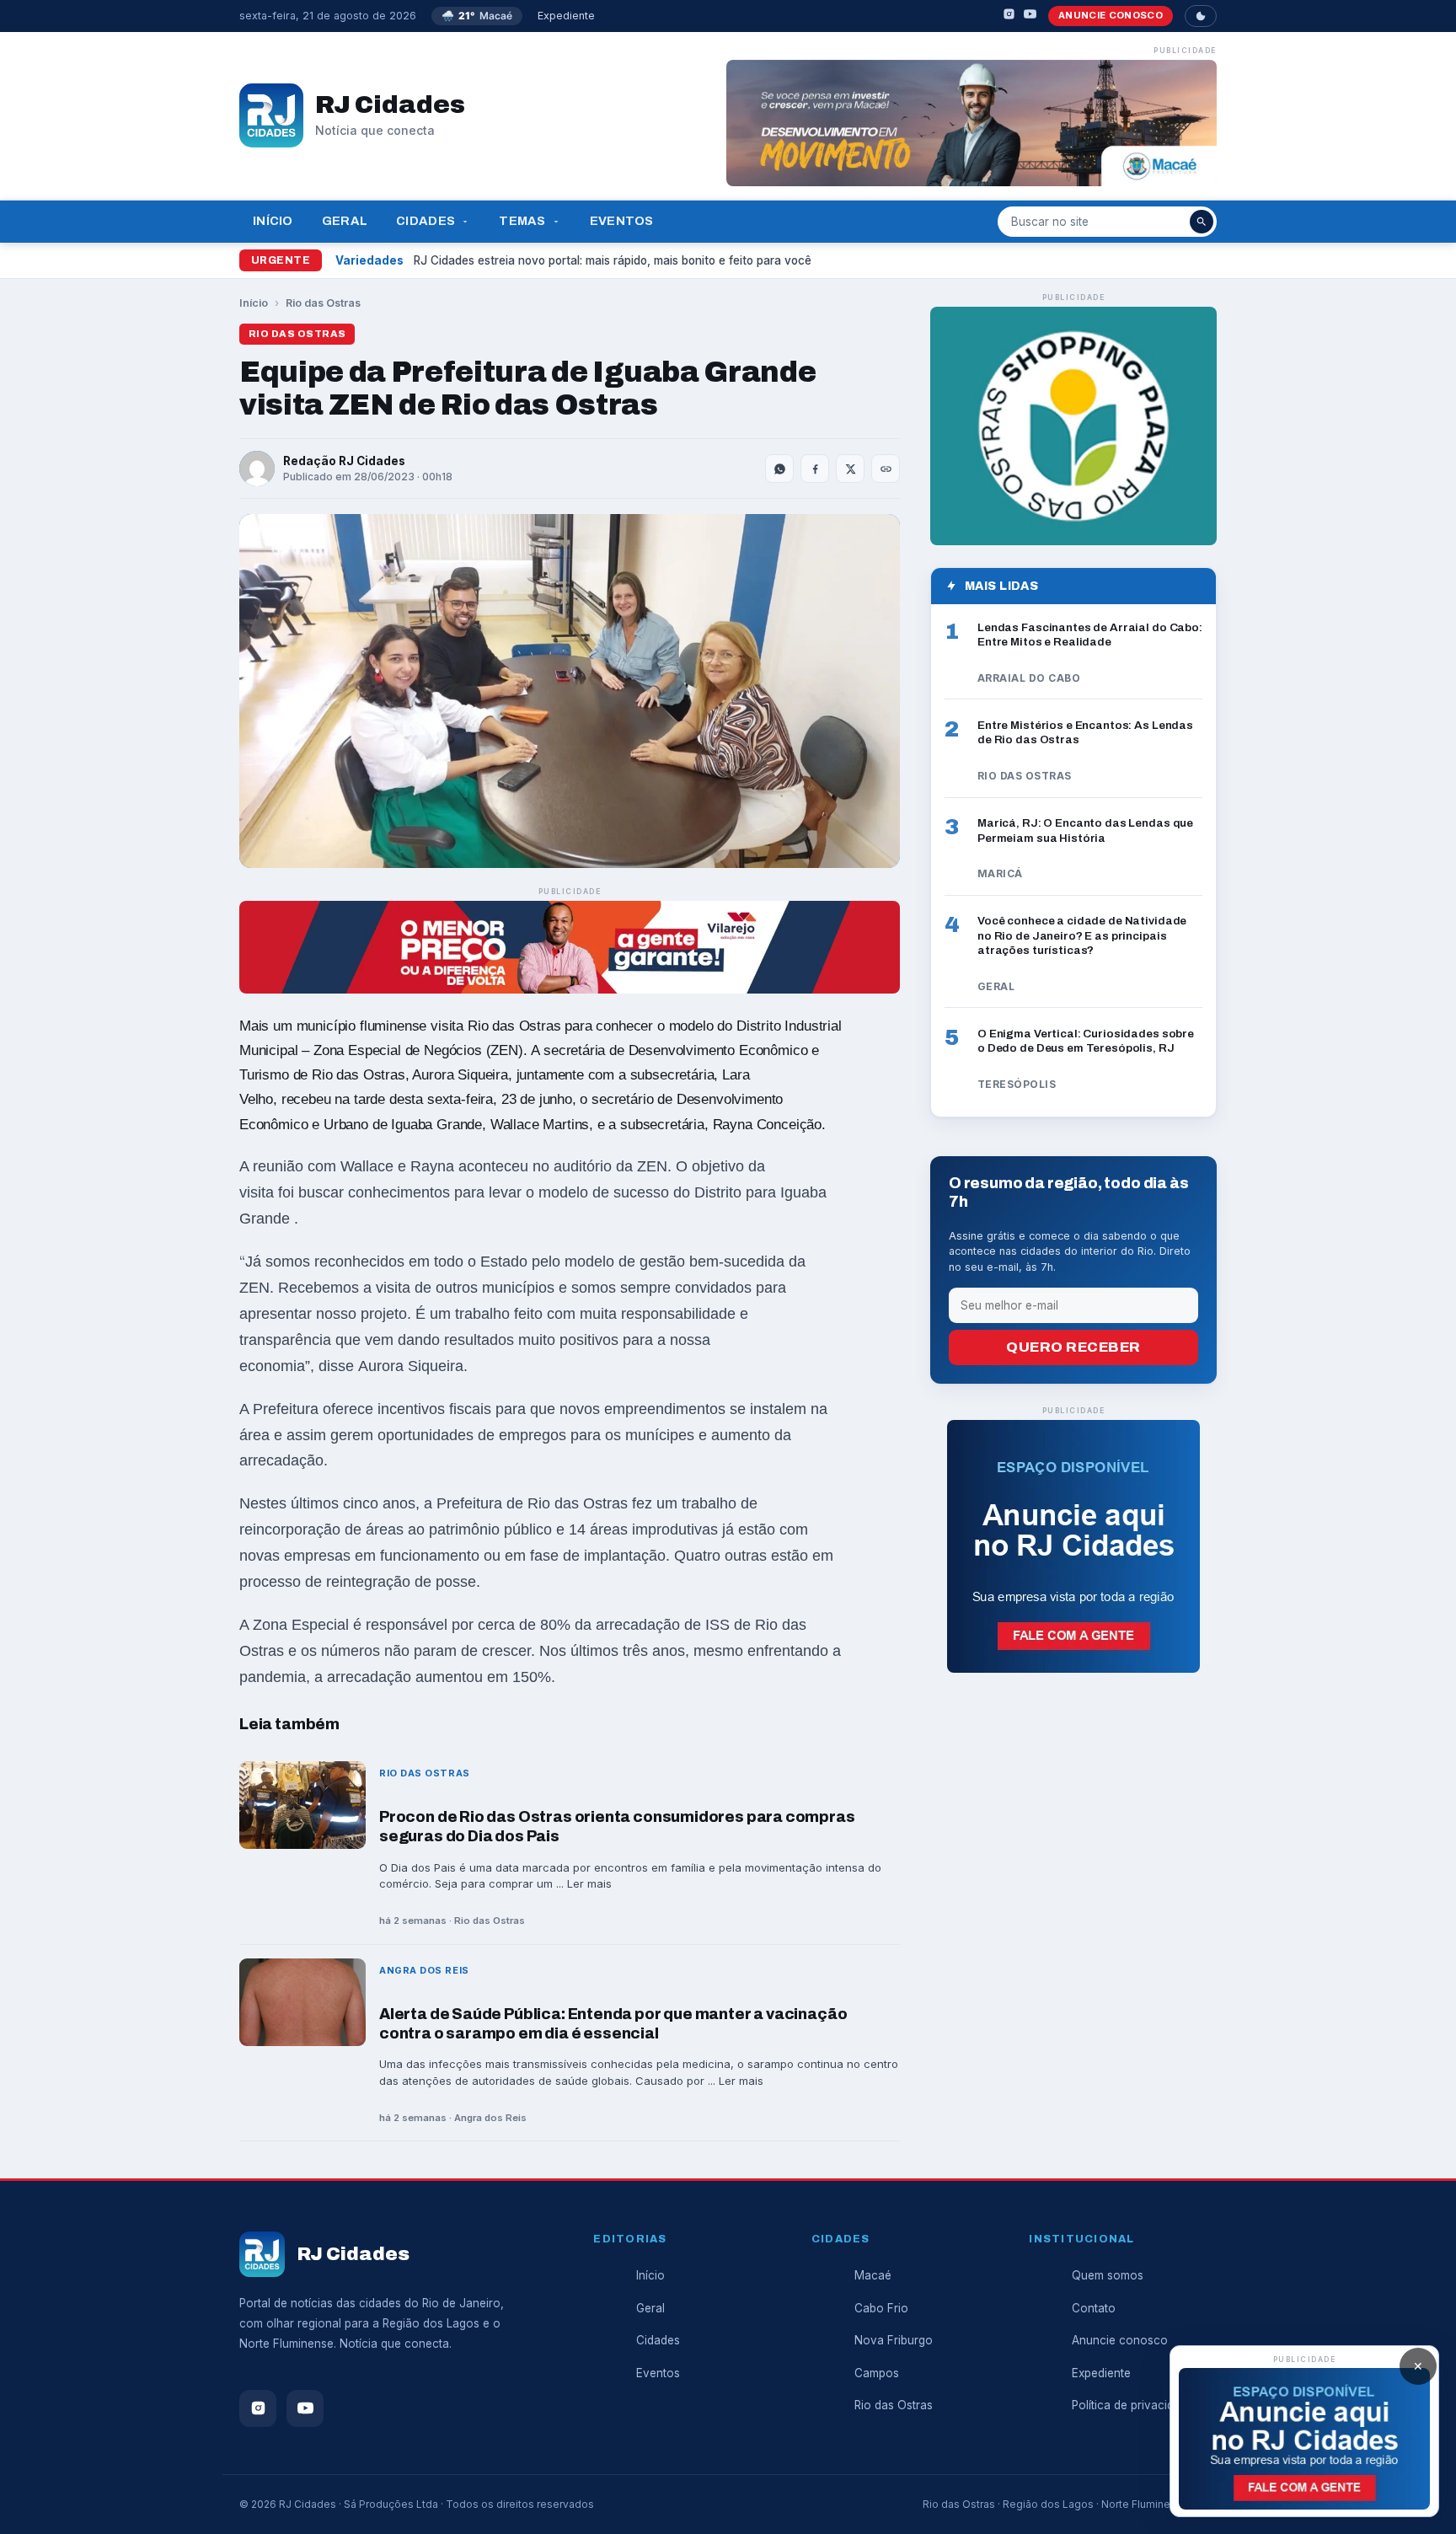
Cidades (426, 221)
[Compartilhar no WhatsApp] (779, 469)
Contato (1094, 2308)
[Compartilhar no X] (850, 469)
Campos (877, 2373)
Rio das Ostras (323, 303)
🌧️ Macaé (477, 16)
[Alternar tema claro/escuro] (1201, 16)
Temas (522, 221)
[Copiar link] (886, 469)
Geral (345, 221)
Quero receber (1073, 1347)
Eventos (622, 221)
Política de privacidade (1133, 2405)
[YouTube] (1030, 16)
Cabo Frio (881, 2308)
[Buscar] (1202, 222)
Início (273, 221)
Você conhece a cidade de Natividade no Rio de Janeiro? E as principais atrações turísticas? (1082, 935)
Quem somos (1108, 2275)
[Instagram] (1009, 16)
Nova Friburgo (894, 2340)
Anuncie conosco (1111, 15)
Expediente (566, 16)
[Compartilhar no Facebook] (815, 469)
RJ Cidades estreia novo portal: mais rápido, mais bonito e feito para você (613, 260)
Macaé (873, 2275)
